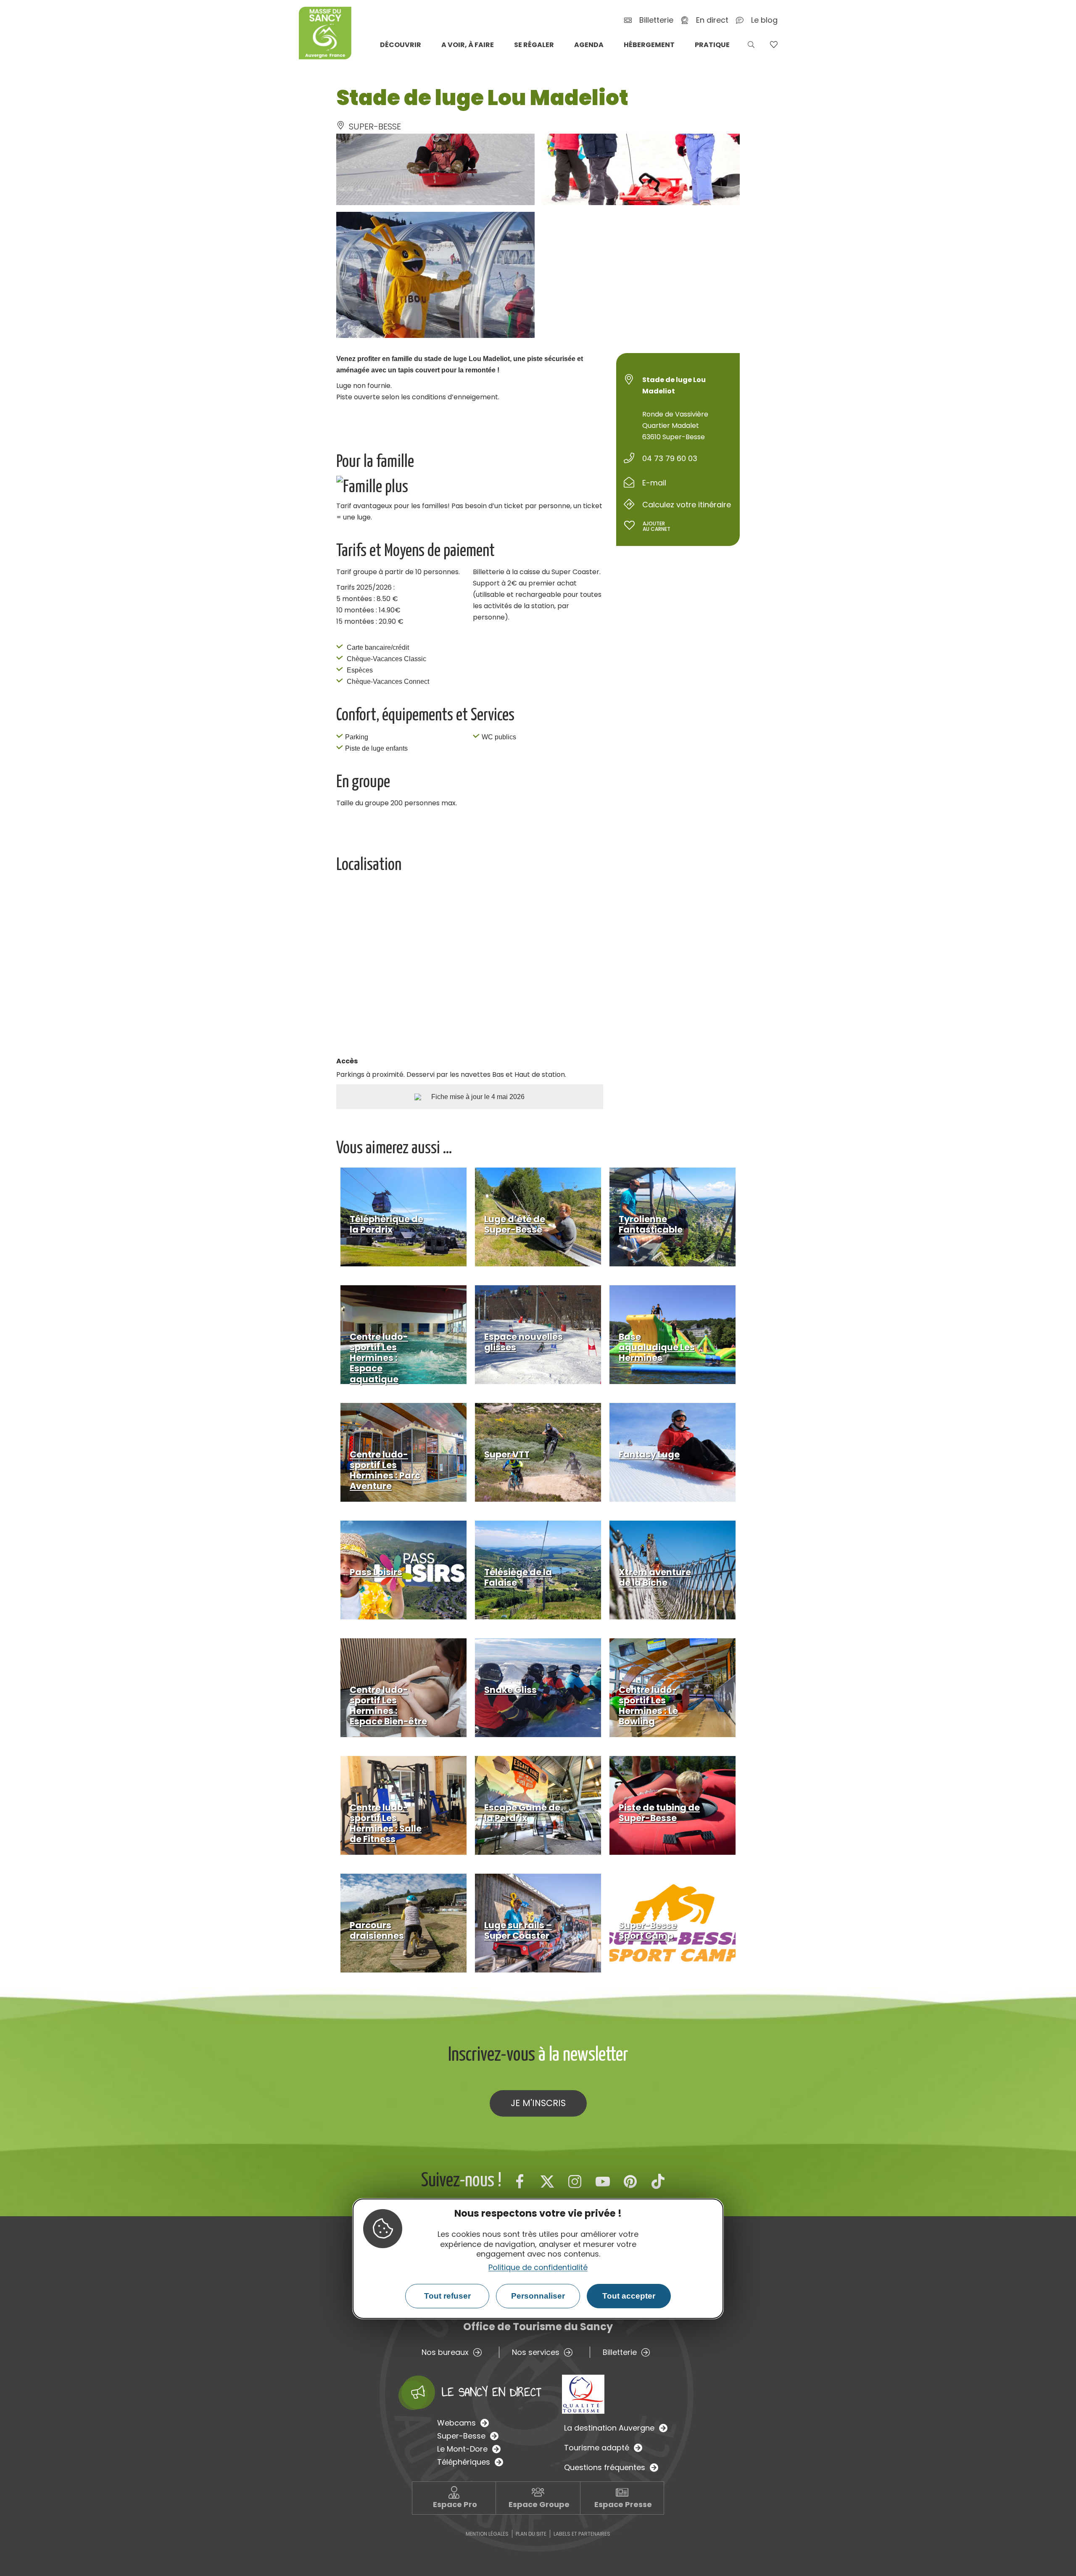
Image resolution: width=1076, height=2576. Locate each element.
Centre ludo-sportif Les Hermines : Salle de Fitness (386, 1823)
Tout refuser (447, 2296)
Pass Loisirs (376, 1572)
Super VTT (507, 1454)
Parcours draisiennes (377, 1930)
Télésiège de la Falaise (518, 1577)
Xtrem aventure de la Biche (655, 1577)
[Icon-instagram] (575, 2181)
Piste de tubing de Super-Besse (659, 1813)
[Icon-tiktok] (658, 2181)
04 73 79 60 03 (670, 458)
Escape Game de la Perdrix (522, 1813)
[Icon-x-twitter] (547, 2181)
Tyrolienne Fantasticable (651, 1224)
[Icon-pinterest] (630, 2181)
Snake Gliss (510, 1690)
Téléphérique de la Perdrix (386, 1224)
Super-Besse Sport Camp (648, 1930)
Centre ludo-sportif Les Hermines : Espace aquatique (379, 1358)
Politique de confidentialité (538, 2267)
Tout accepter (629, 2296)
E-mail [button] (654, 483)
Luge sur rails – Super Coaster (518, 1930)
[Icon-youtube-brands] (603, 2181)
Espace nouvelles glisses (523, 1342)
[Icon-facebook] (520, 2181)
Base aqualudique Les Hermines (657, 1347)
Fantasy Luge (649, 1454)
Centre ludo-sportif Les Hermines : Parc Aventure (385, 1470)
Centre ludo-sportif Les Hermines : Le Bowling (648, 1706)
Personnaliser (538, 2296)
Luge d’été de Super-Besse (515, 1224)
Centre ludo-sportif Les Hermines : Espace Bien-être (388, 1706)
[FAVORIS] (774, 45)
